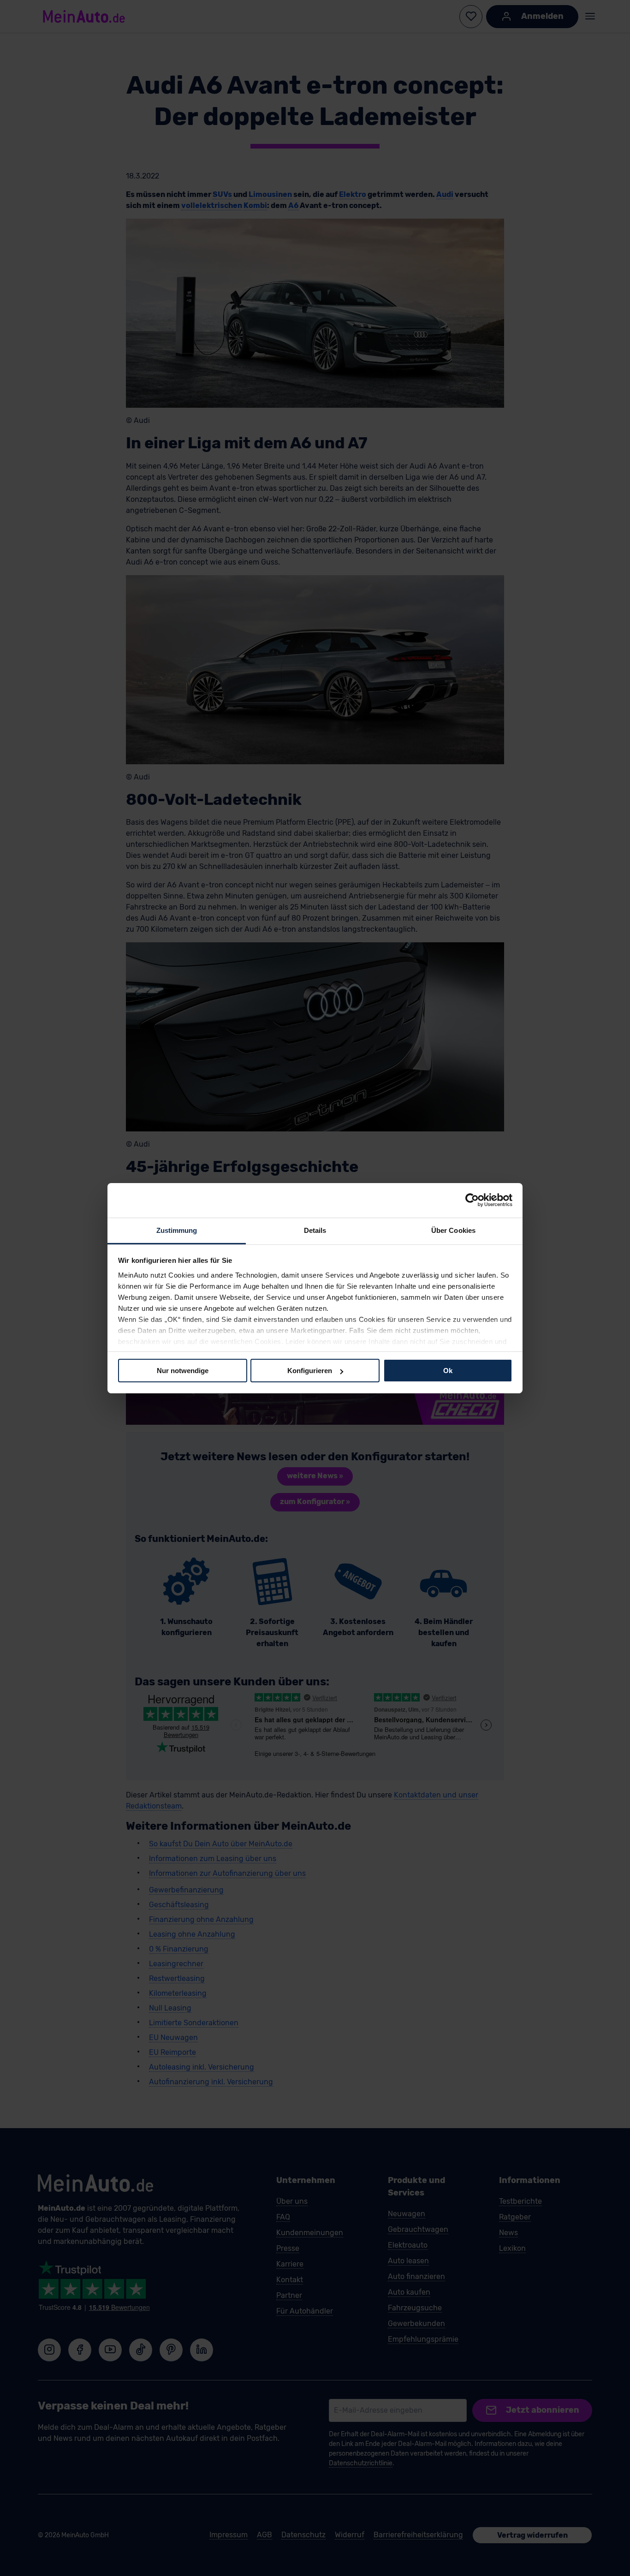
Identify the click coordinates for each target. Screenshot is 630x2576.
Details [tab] (315, 1230)
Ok (448, 1371)
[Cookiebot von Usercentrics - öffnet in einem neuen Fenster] (472, 1200)
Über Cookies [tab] (453, 1230)
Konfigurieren (310, 1371)
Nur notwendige (183, 1371)
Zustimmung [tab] (177, 1230)
